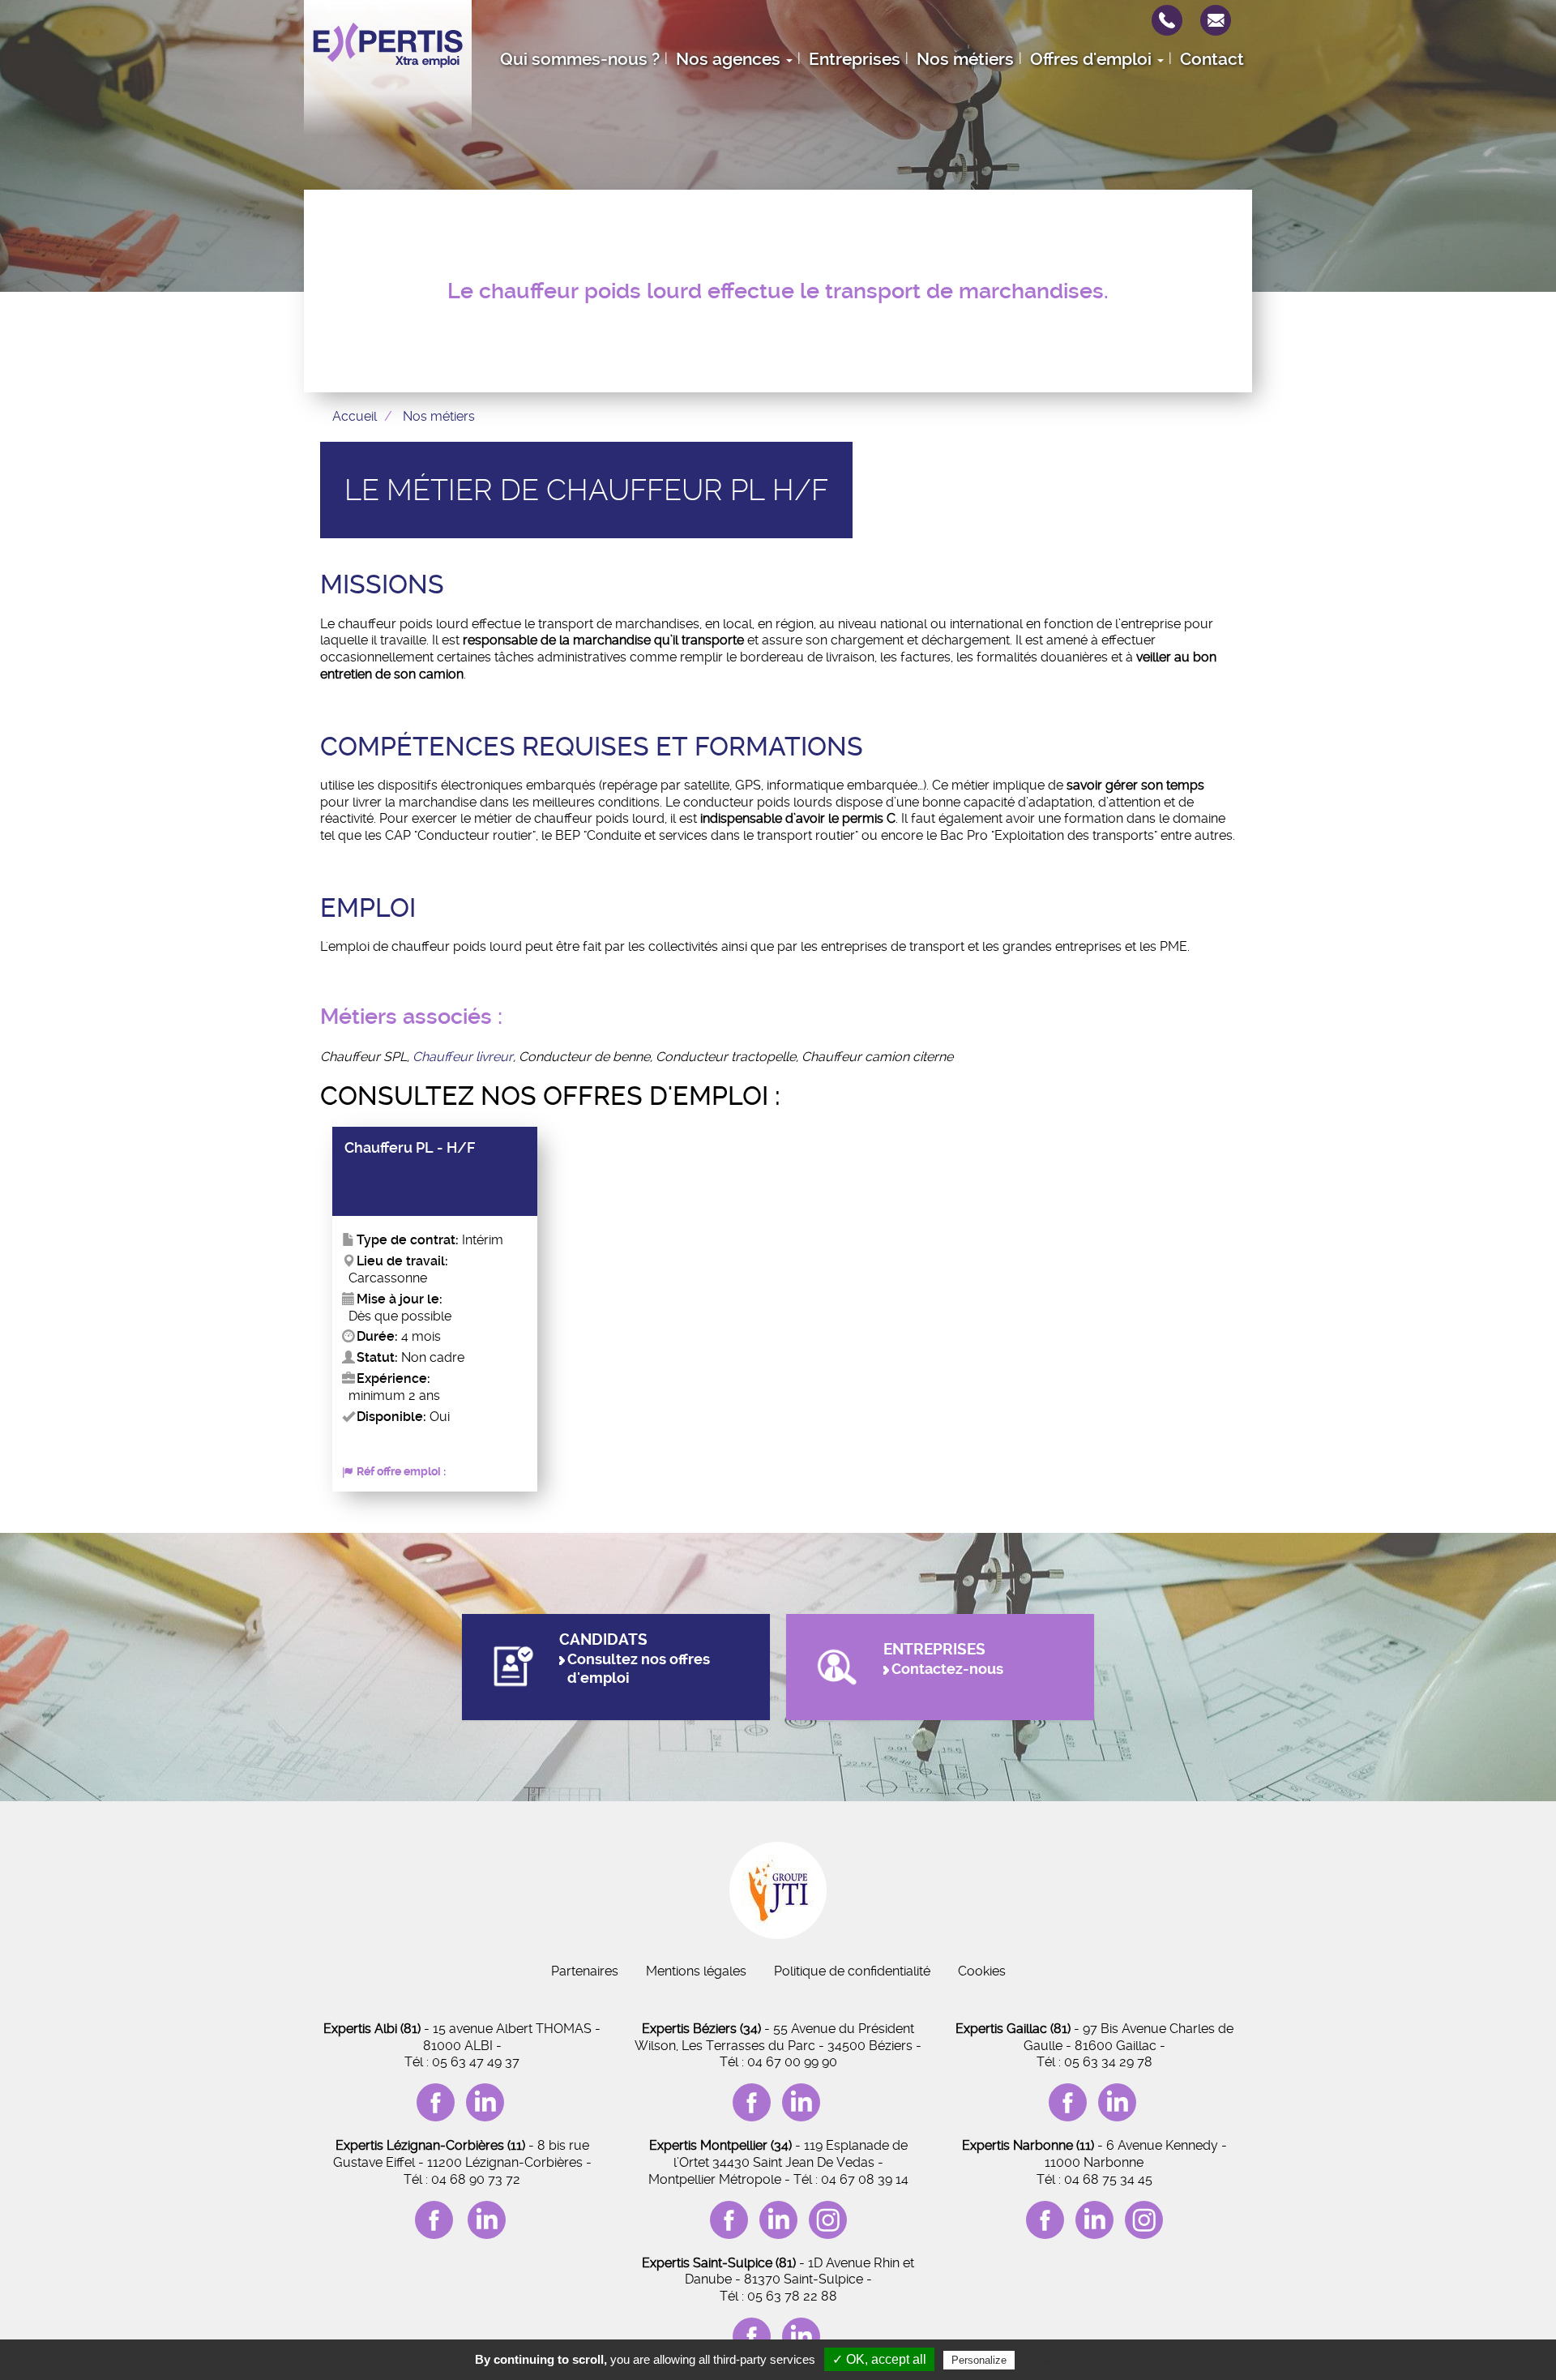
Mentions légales (696, 1971)
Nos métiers (965, 59)
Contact (1212, 59)
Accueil (355, 416)
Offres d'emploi (1093, 59)
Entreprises (855, 59)
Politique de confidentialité (852, 1971)
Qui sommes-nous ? (580, 59)
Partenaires (585, 1971)
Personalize (979, 2360)
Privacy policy (1058, 2360)
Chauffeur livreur (463, 1057)
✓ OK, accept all (879, 2359)
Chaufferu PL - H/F (410, 1148)
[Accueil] (388, 67)
